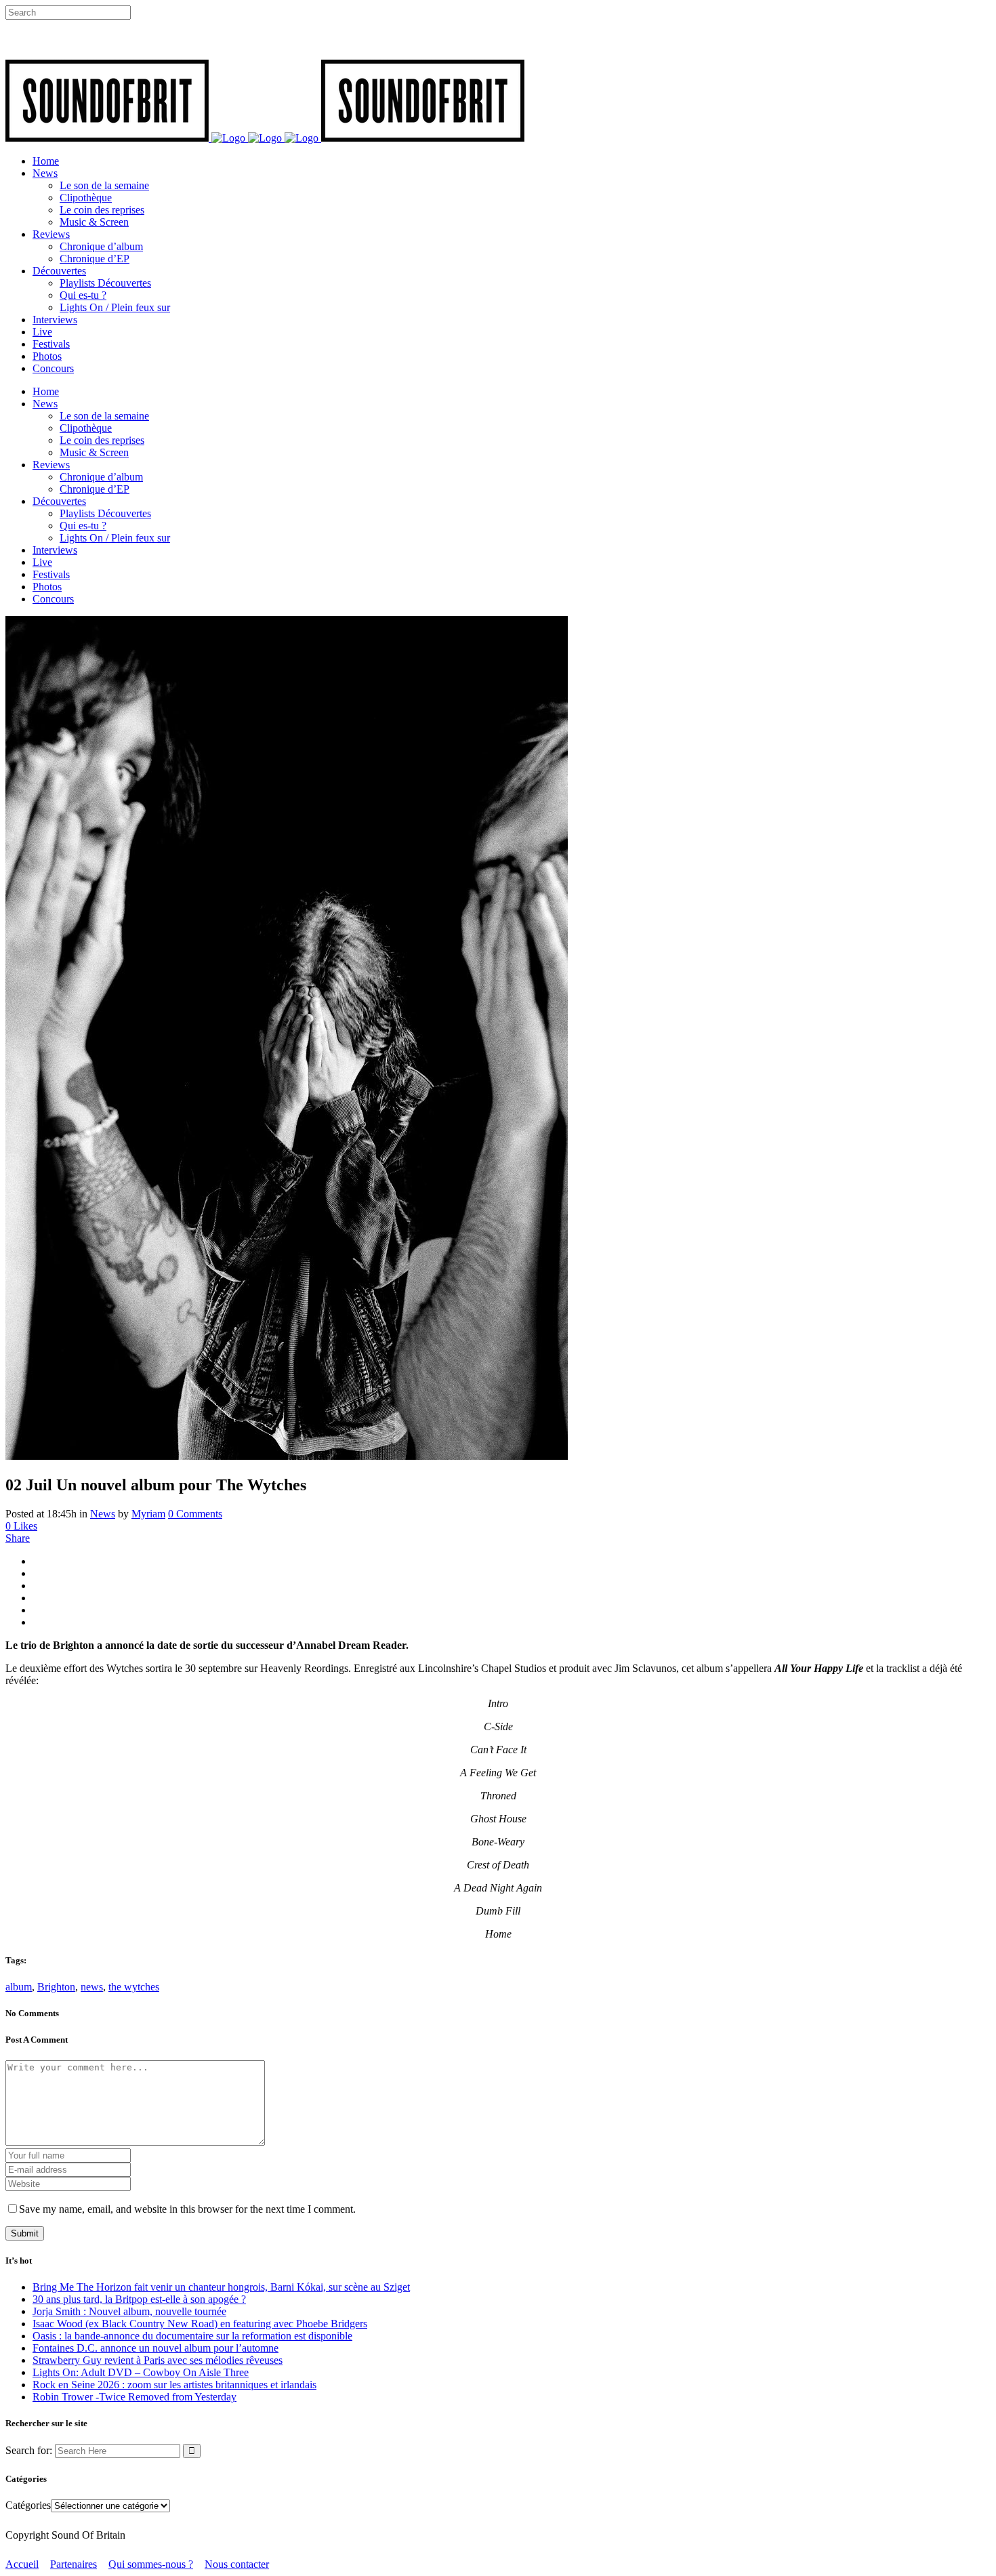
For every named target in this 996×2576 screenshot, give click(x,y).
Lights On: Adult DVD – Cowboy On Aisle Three (141, 2372)
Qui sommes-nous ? (151, 2564)
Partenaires (74, 2564)
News (103, 1514)
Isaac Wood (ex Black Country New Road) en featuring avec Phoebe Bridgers (200, 2324)
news (92, 1987)
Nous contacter (237, 2564)
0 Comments (195, 1514)
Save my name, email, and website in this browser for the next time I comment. (187, 2209)
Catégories (28, 2505)
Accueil (22, 2564)
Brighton (56, 1987)
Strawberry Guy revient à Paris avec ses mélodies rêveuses (158, 2360)
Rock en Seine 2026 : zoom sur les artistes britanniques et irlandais (174, 2385)
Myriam (148, 1514)
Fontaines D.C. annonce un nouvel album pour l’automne (155, 2348)
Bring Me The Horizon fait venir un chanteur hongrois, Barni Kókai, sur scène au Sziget (221, 2287)
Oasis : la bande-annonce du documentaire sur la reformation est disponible (192, 2336)
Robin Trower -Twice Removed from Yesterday (134, 2397)
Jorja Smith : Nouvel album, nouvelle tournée (129, 2311)
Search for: (29, 2450)
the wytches (134, 1987)
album (19, 1987)
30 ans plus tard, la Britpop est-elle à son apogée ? (139, 2299)
